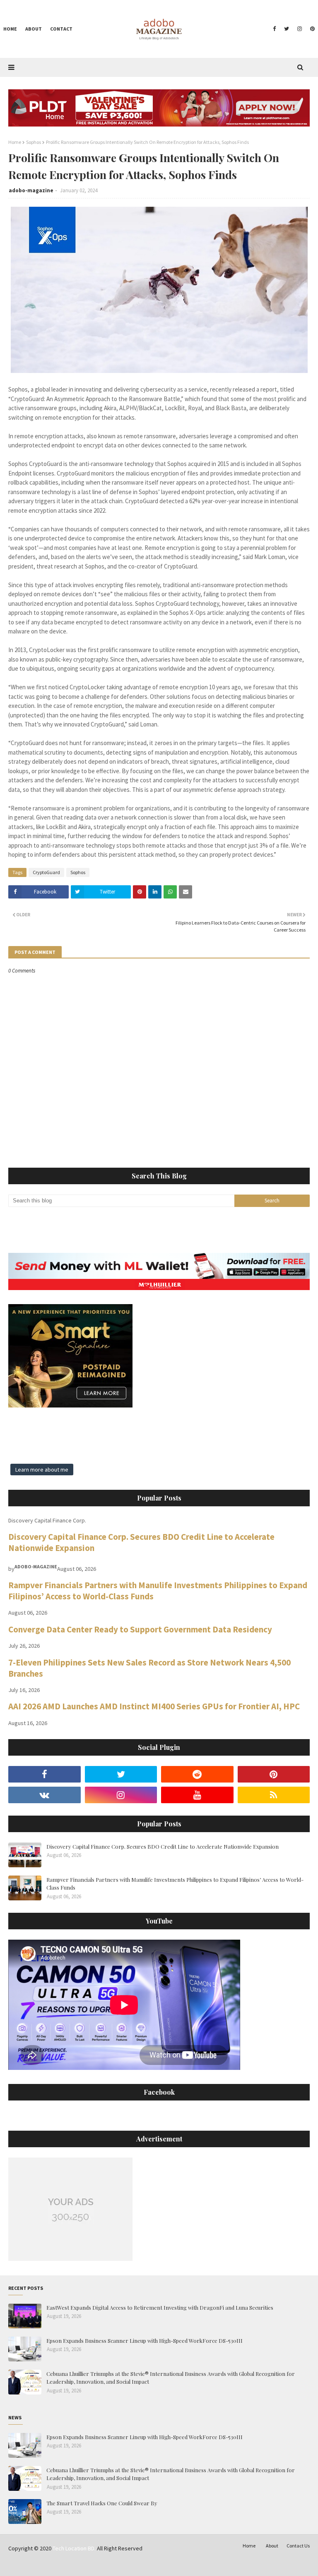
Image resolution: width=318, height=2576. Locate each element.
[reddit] (197, 1774)
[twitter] (287, 29)
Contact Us (298, 2546)
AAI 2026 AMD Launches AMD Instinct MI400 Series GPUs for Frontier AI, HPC (154, 1706)
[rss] (274, 1795)
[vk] (45, 1795)
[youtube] (197, 1795)
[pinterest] (311, 29)
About (272, 2546)
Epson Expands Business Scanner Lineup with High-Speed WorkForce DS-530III (145, 2341)
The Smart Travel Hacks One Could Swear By (102, 2503)
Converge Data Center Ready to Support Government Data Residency (140, 1629)
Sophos (34, 142)
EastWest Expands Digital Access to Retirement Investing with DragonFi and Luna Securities (160, 2307)
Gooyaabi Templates (137, 2565)
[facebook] (274, 29)
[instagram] (300, 29)
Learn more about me (42, 1470)
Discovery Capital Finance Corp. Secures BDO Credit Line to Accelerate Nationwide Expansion (163, 1846)
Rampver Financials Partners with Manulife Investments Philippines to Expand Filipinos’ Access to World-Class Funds (175, 1884)
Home (15, 142)
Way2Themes (67, 2565)
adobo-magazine (31, 190)
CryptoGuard (46, 872)
